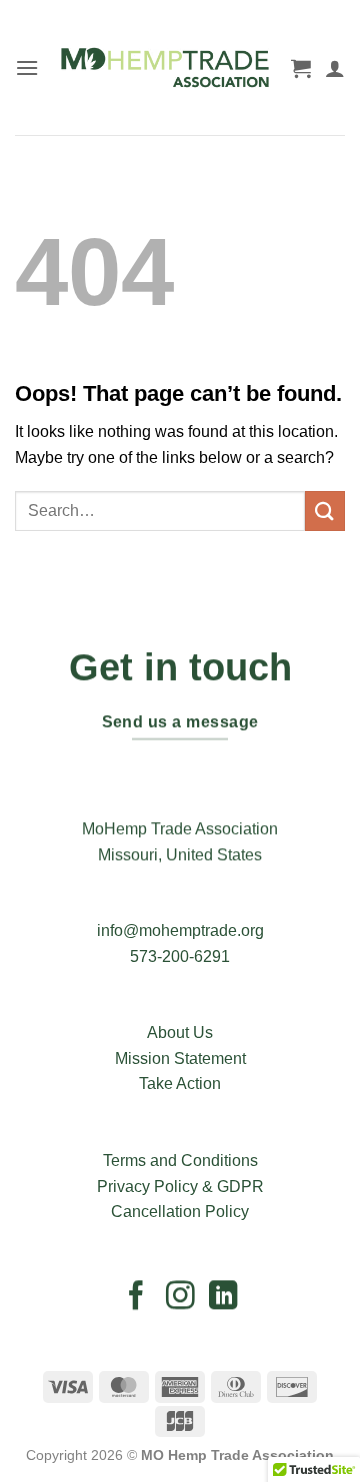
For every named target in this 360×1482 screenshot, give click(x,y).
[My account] (335, 68)
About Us (180, 1032)
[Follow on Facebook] (136, 1297)
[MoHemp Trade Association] (165, 68)
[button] (27, 67)
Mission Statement (180, 1058)
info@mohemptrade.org (180, 930)
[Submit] (325, 510)
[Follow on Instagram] (180, 1297)
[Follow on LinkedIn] (223, 1297)
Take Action (180, 1083)
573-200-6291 (180, 956)
